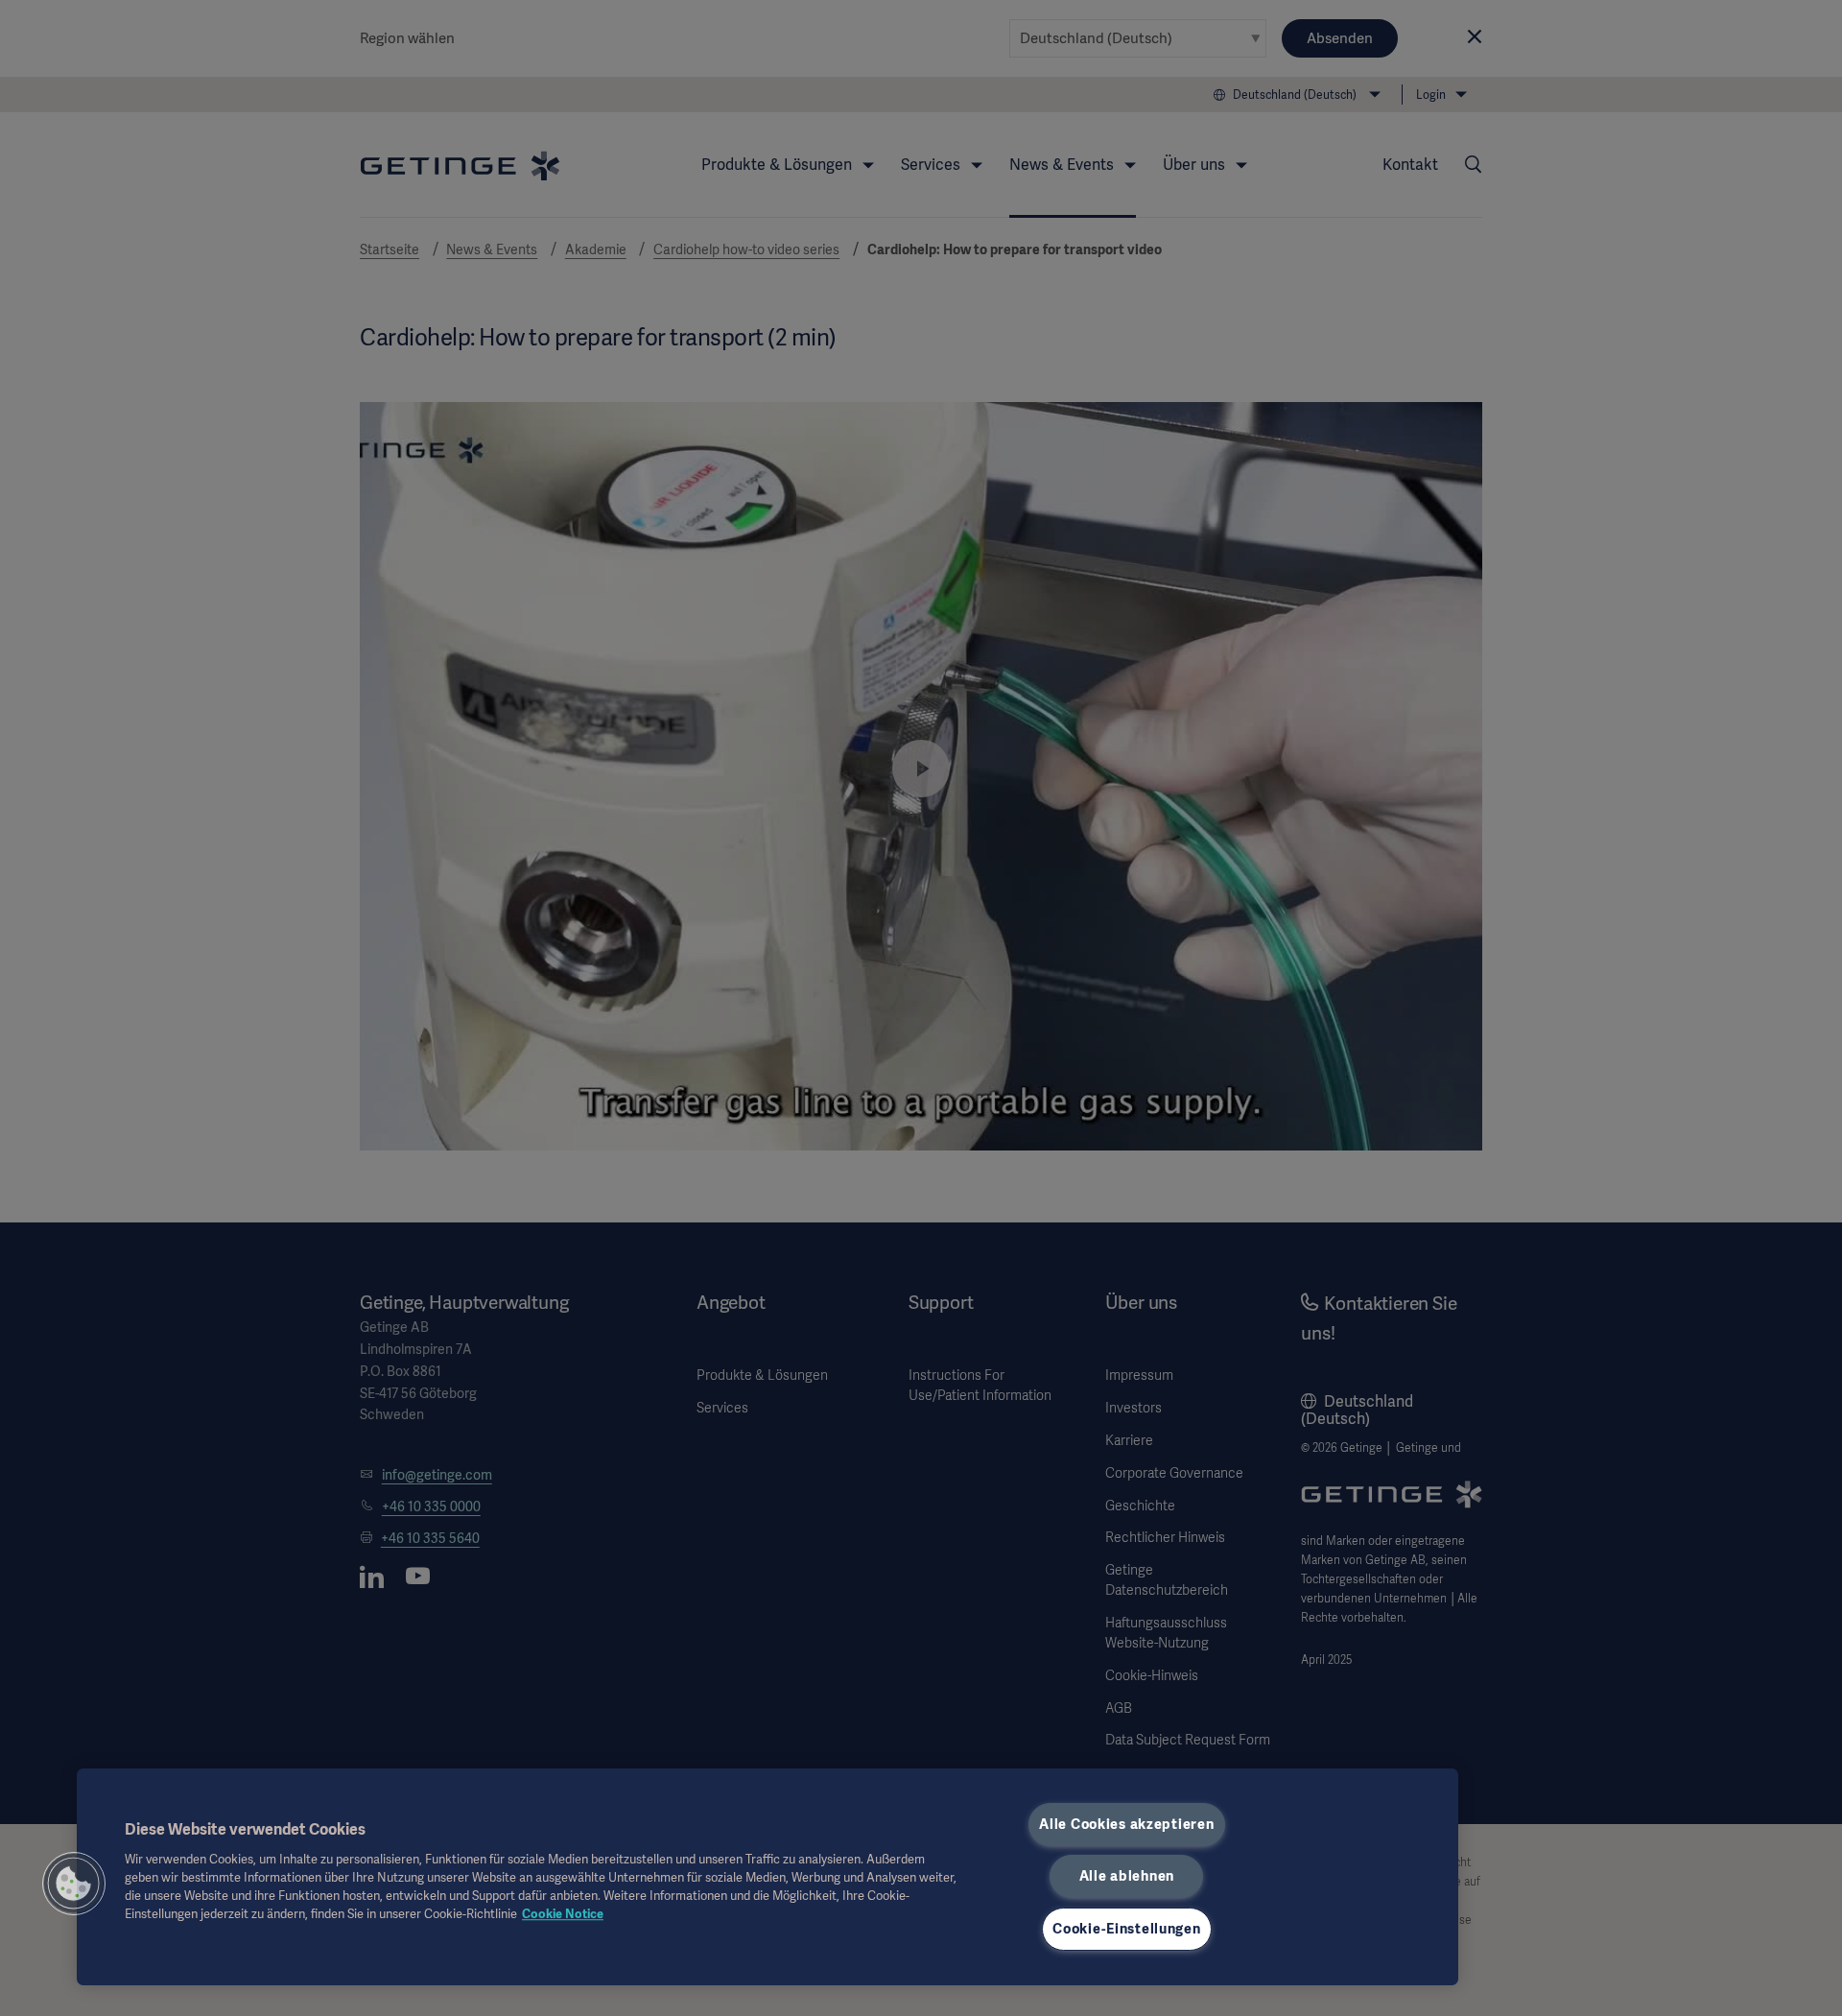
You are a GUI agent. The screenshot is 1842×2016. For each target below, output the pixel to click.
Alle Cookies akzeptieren (1126, 1824)
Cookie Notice (563, 1914)
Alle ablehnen (1127, 1876)
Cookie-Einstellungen (1126, 1929)
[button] (74, 1884)
